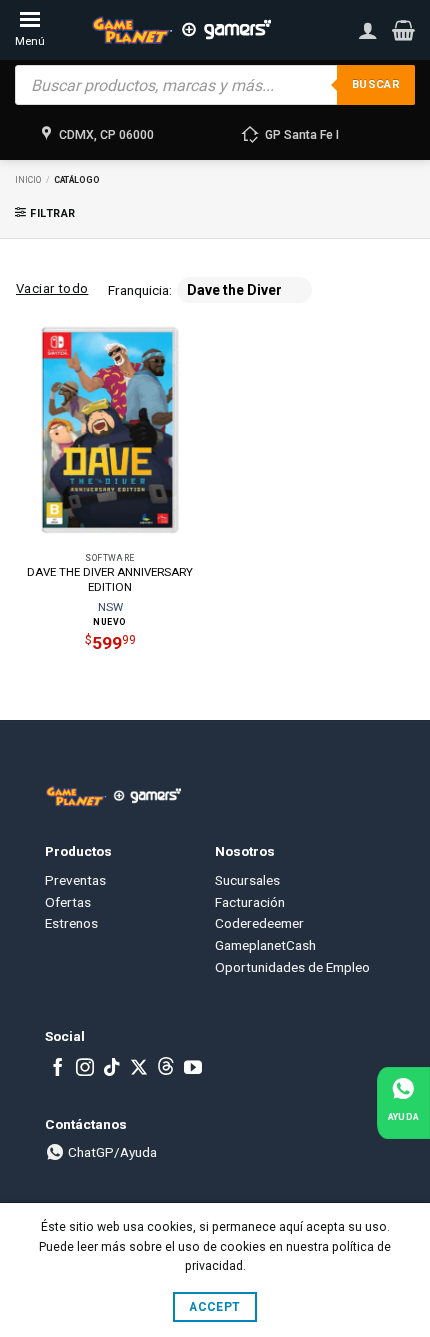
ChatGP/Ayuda (111, 1152)
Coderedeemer (259, 923)
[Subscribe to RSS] (166, 1069)
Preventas (75, 880)
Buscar (376, 84)
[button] (403, 30)
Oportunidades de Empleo (292, 967)
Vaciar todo (52, 288)
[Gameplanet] (181, 30)
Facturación (250, 902)
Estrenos (71, 923)
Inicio (28, 180)
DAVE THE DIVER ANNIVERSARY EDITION (110, 579)
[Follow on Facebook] (58, 1069)
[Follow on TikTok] (112, 1069)
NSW (110, 607)
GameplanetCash (265, 945)
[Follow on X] (139, 1069)
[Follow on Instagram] (85, 1069)
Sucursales (247, 880)
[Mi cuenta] (368, 30)
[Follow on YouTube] (193, 1069)
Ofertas (68, 902)
